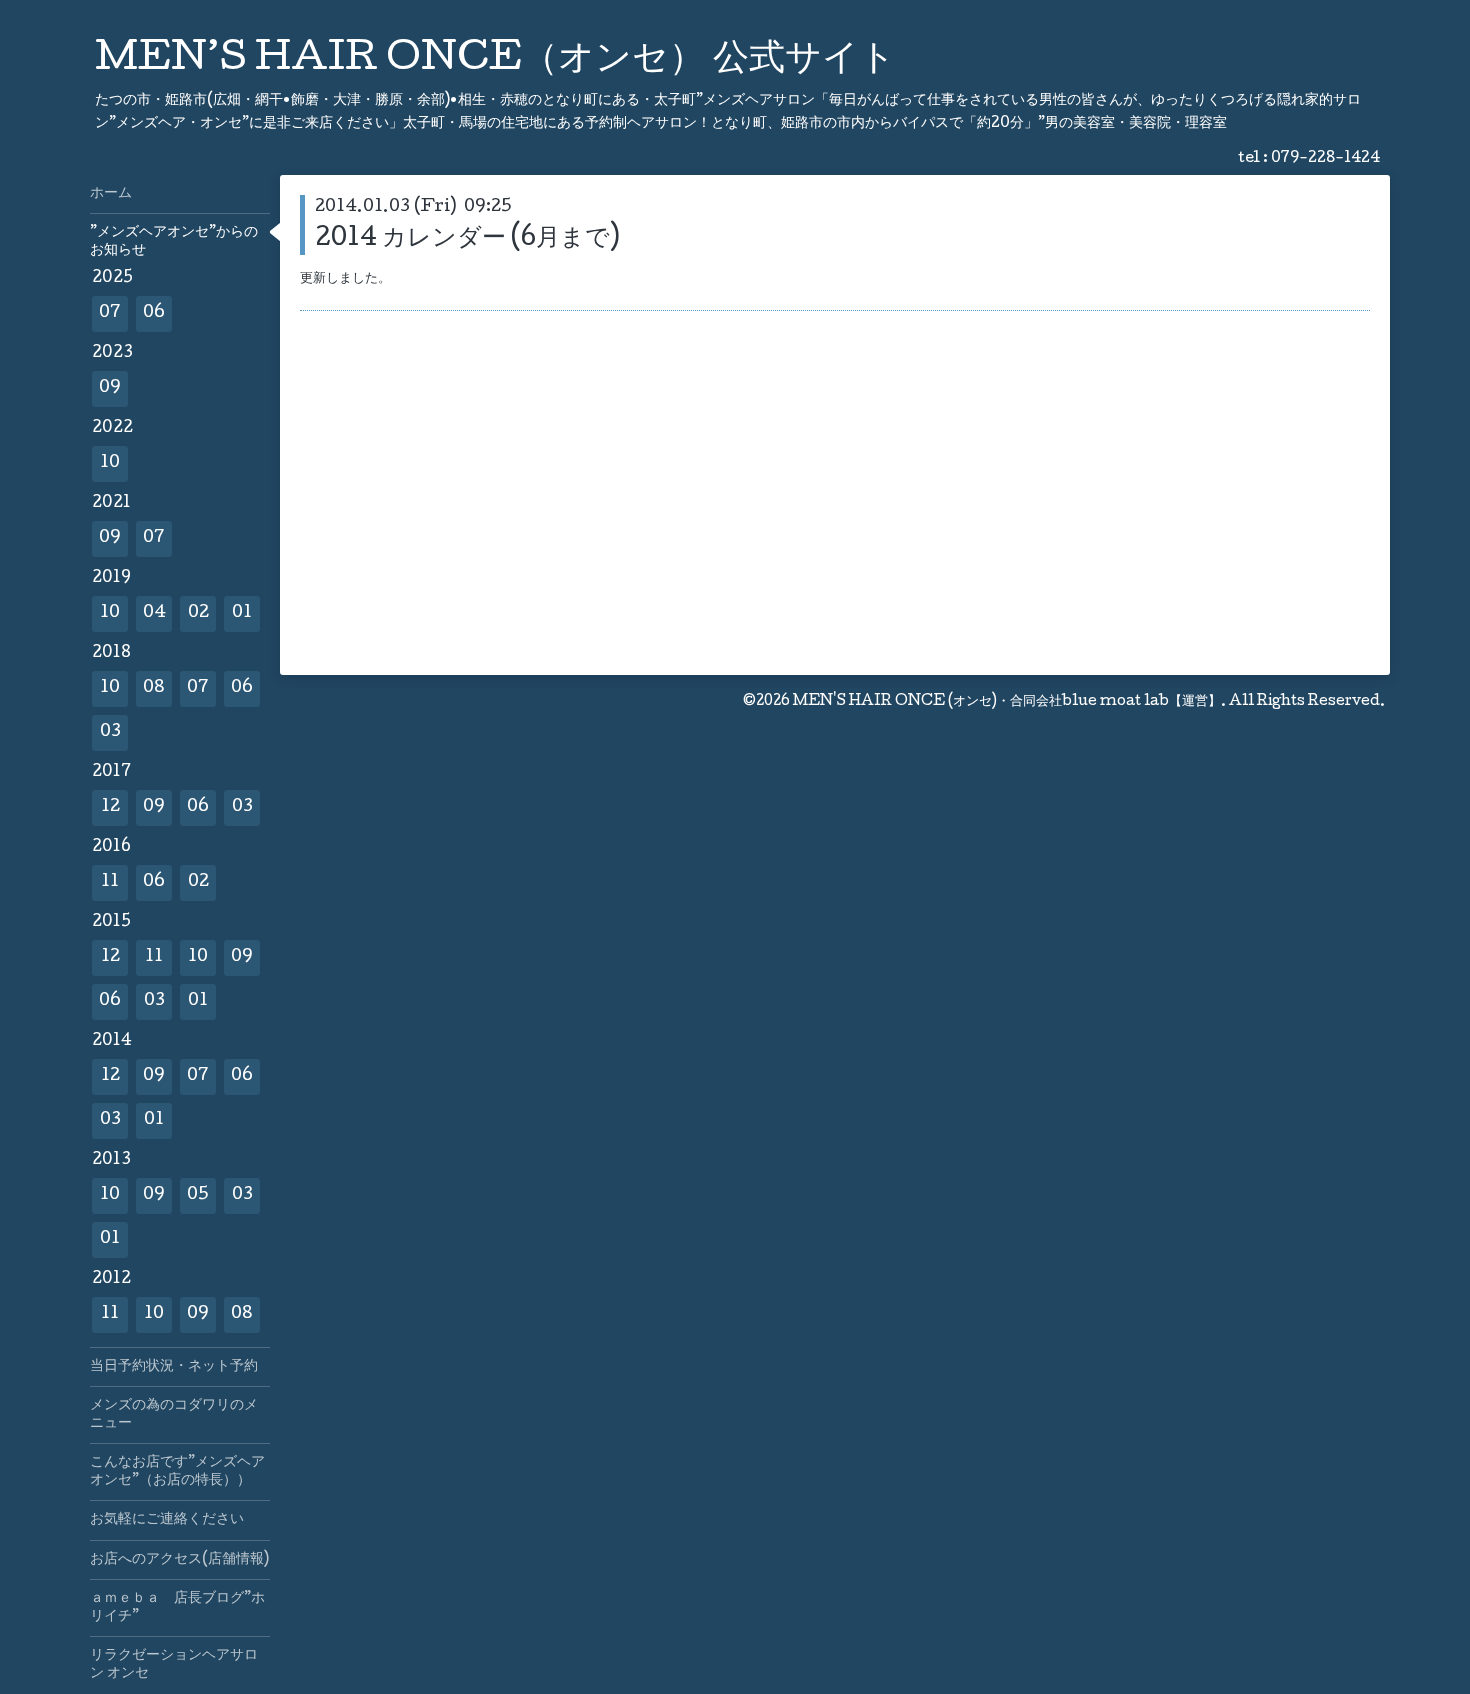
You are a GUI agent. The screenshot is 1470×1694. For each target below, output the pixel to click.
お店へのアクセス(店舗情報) (179, 1560)
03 (110, 732)
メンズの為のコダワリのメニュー (174, 1415)
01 (242, 613)
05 (198, 1195)
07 (110, 313)
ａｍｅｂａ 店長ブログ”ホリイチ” (177, 1608)
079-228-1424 (1325, 159)
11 (110, 882)
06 (154, 313)
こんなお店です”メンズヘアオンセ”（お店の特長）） (177, 1472)
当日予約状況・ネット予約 (174, 1367)
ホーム (111, 194)
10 (110, 463)
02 (198, 613)
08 (154, 688)
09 (110, 388)
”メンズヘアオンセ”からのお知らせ (174, 242)
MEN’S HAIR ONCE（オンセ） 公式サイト (495, 61)
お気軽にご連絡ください (167, 1520)
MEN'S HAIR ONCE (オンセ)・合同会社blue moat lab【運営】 (1007, 702)
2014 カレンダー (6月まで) (467, 239)
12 (110, 807)
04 (154, 613)
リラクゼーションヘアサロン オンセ (174, 1665)
